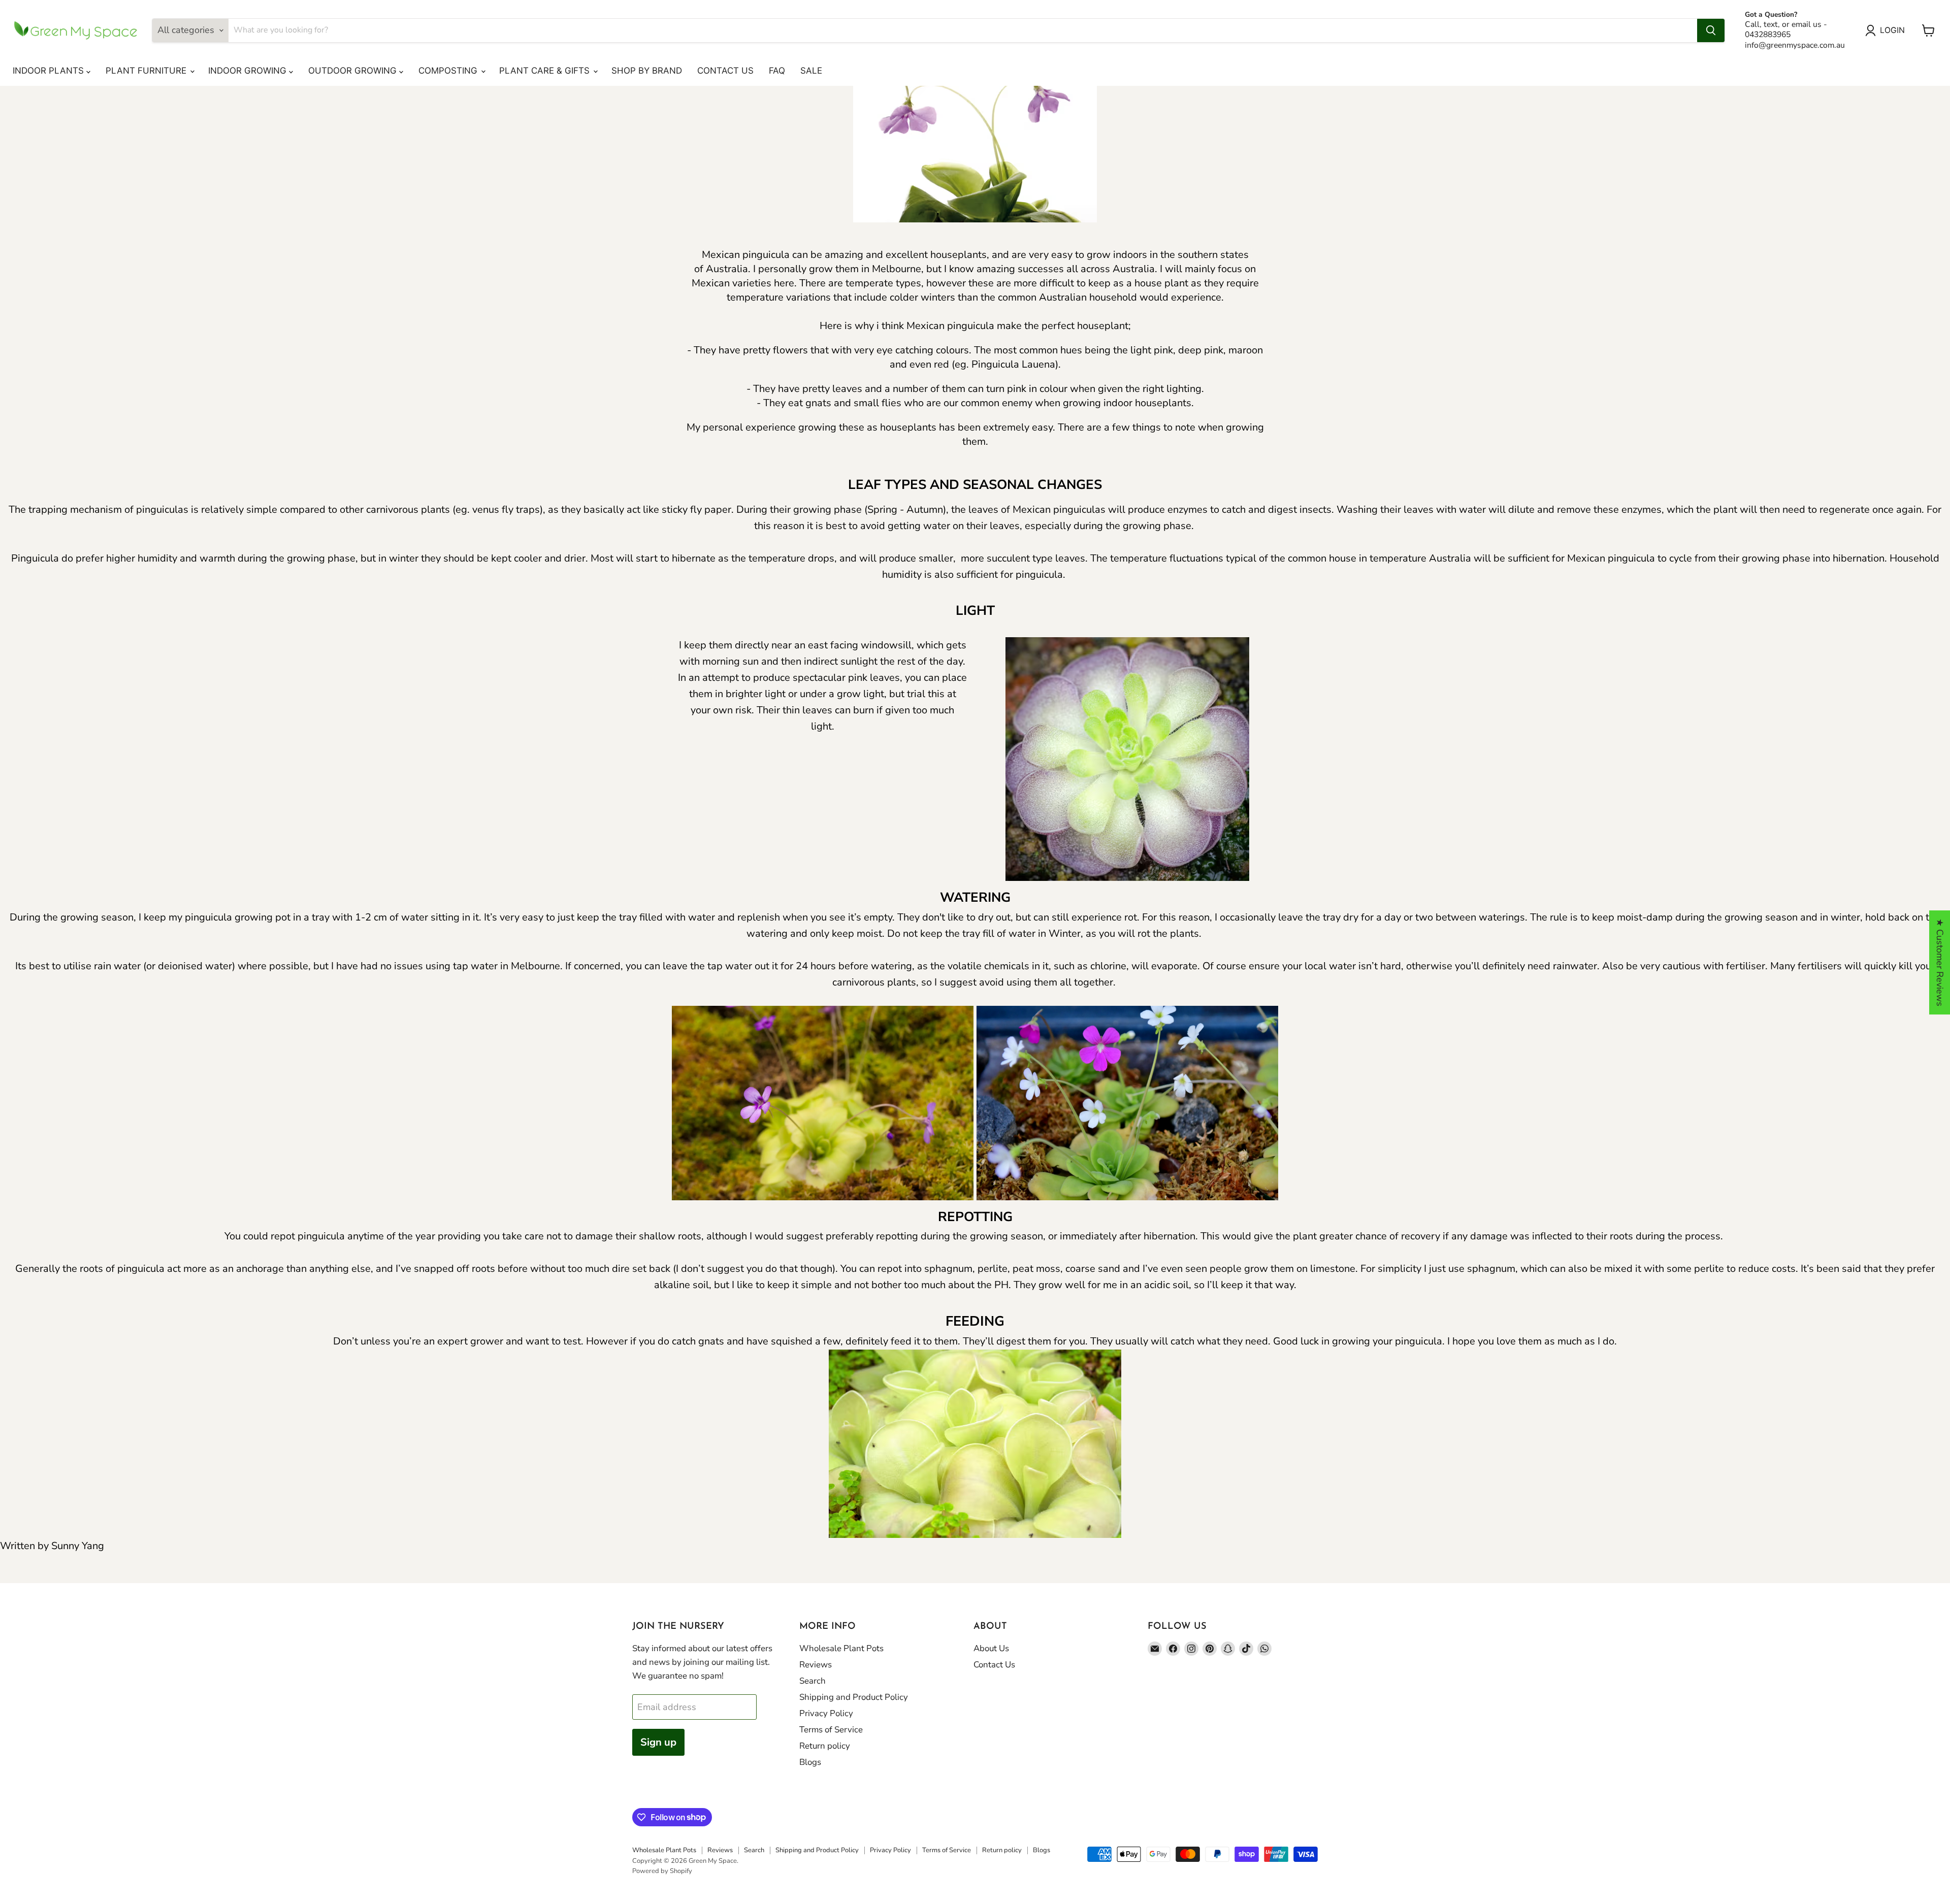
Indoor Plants (50, 71)
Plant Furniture (147, 71)
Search (812, 1681)
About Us (991, 1648)
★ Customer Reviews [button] (1940, 962)
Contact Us (725, 71)
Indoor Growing (249, 71)
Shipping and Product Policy (854, 1697)
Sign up (658, 1742)
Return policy (825, 1746)
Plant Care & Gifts (546, 71)
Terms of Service (831, 1730)
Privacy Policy (826, 1713)
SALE (811, 71)
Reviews (816, 1665)
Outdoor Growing (354, 71)
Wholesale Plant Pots (841, 1648)
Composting (449, 71)
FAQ (777, 71)
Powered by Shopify (662, 1871)
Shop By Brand (647, 71)
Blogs (810, 1762)
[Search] (1711, 30)
